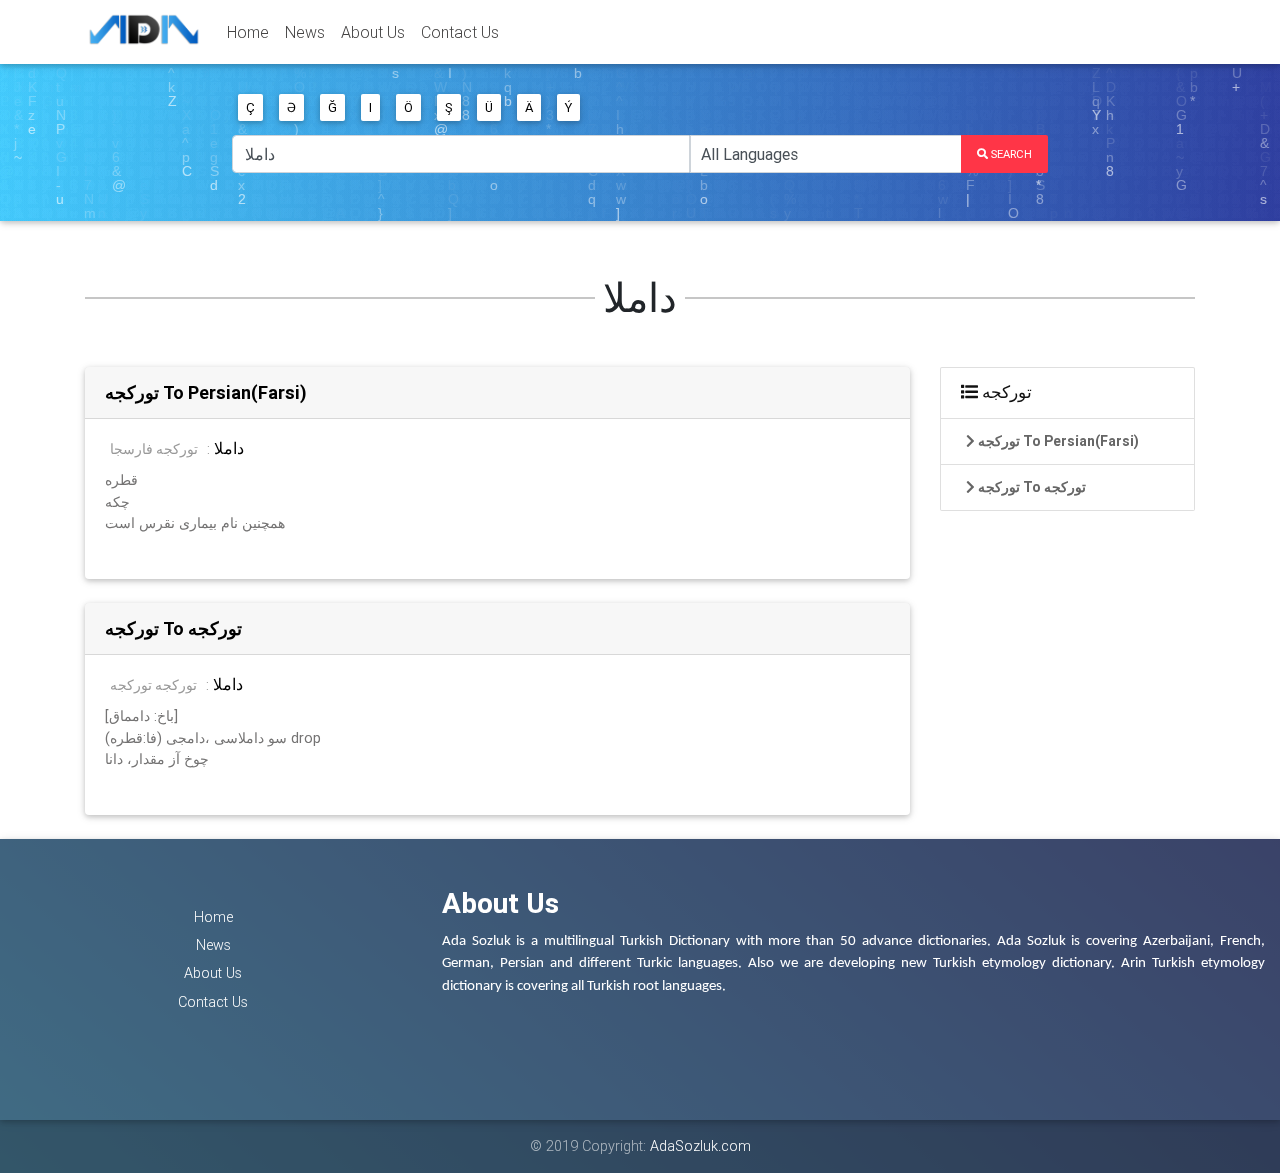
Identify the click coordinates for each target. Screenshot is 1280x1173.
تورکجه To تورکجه (173, 628)
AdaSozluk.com (700, 1146)
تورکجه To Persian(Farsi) (206, 392)
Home (248, 32)
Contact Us (460, 32)
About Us (373, 32)
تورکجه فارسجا (154, 449)
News (305, 32)
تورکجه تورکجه (153, 685)
